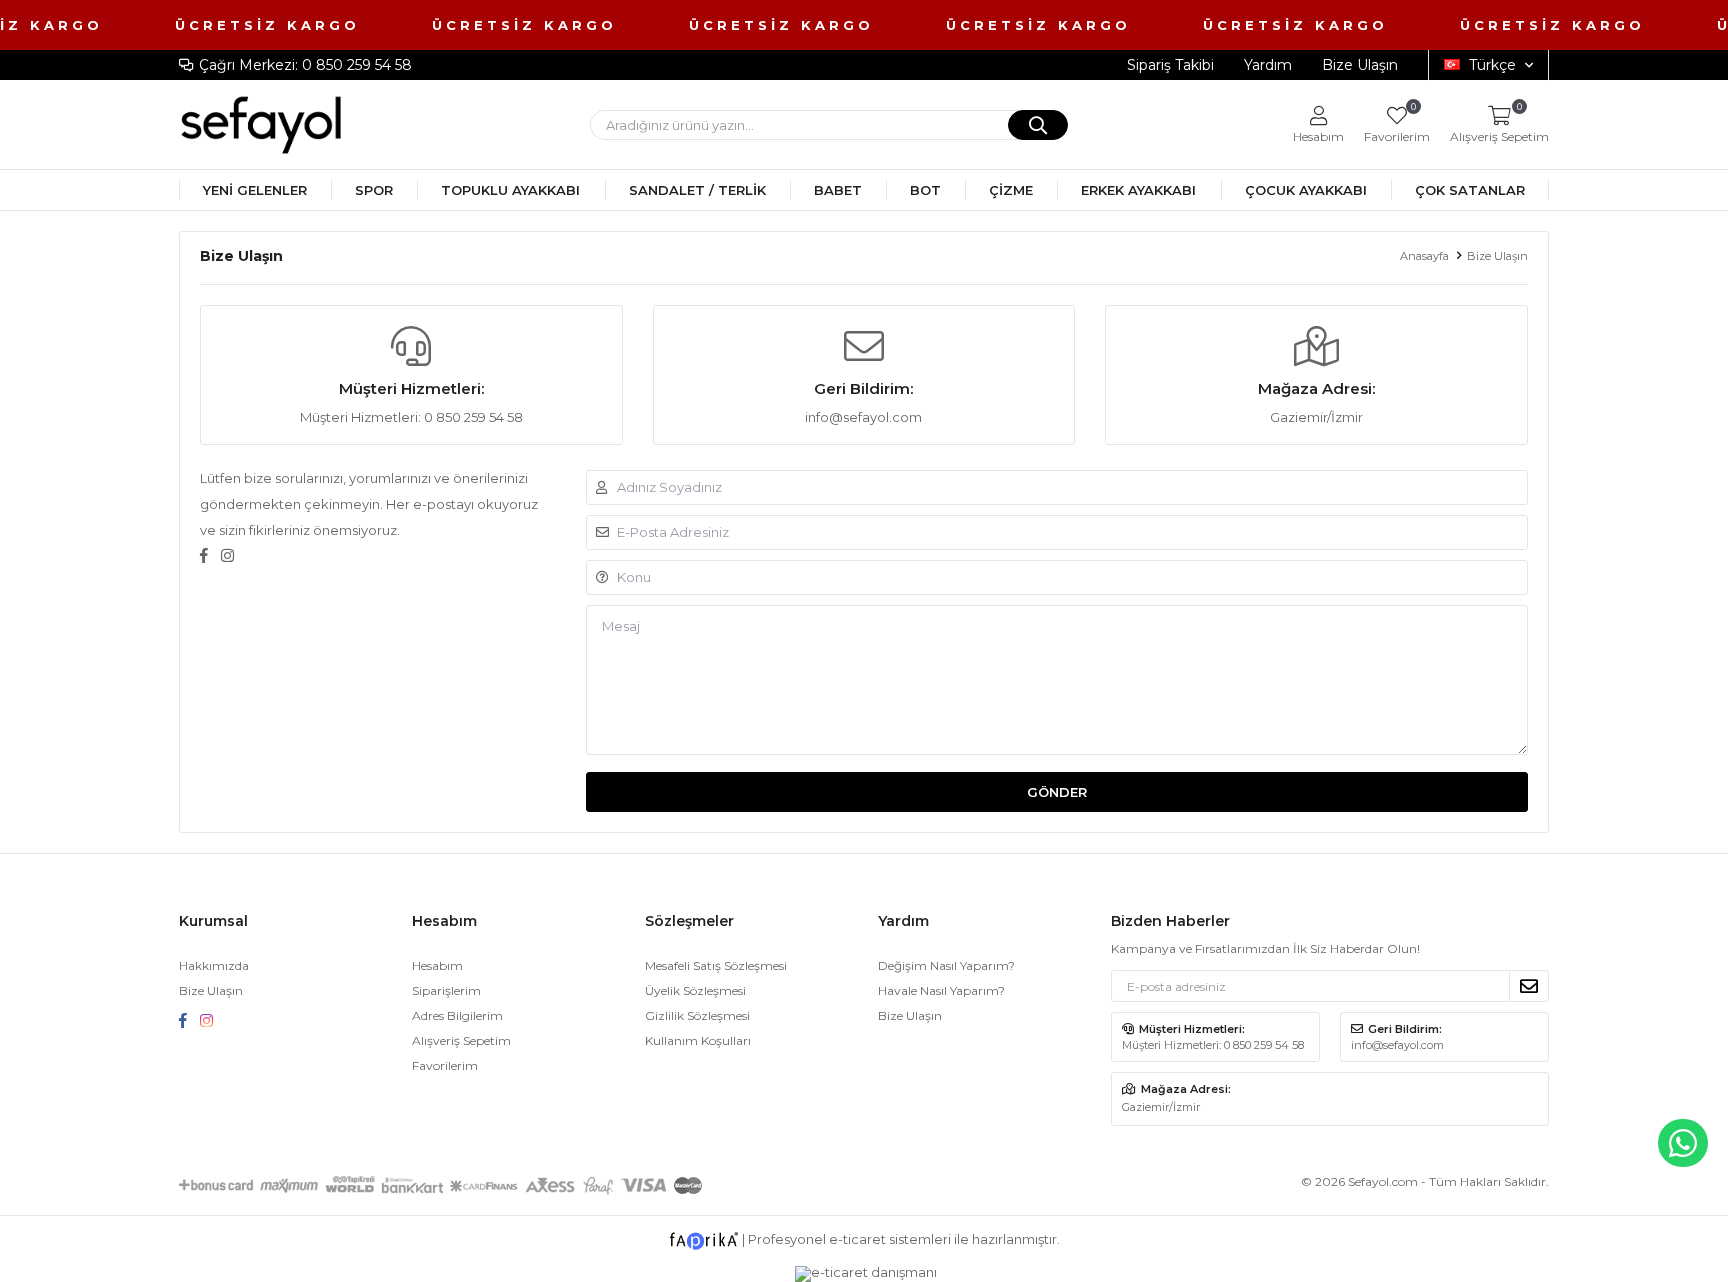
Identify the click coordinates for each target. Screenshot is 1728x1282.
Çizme (1011, 190)
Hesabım (437, 965)
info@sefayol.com (863, 417)
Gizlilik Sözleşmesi (697, 1015)
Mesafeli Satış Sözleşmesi (716, 965)
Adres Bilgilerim (457, 1015)
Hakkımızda (214, 965)
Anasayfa (1424, 256)
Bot (925, 190)
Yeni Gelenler (255, 190)
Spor (374, 190)
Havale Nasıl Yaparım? (941, 990)
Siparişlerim (446, 990)
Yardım (1268, 65)
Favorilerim (1397, 124)
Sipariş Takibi (1170, 65)
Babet (838, 190)
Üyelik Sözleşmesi (695, 990)
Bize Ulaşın (1360, 65)
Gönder (1057, 792)
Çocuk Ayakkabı (1306, 190)
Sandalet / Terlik (697, 190)
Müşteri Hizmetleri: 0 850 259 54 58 (411, 417)
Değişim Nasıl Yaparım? (946, 965)
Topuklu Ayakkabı (510, 190)
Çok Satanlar (1470, 190)
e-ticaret (857, 1239)
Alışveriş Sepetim (461, 1040)
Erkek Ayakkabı (1138, 190)
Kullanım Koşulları (698, 1040)
